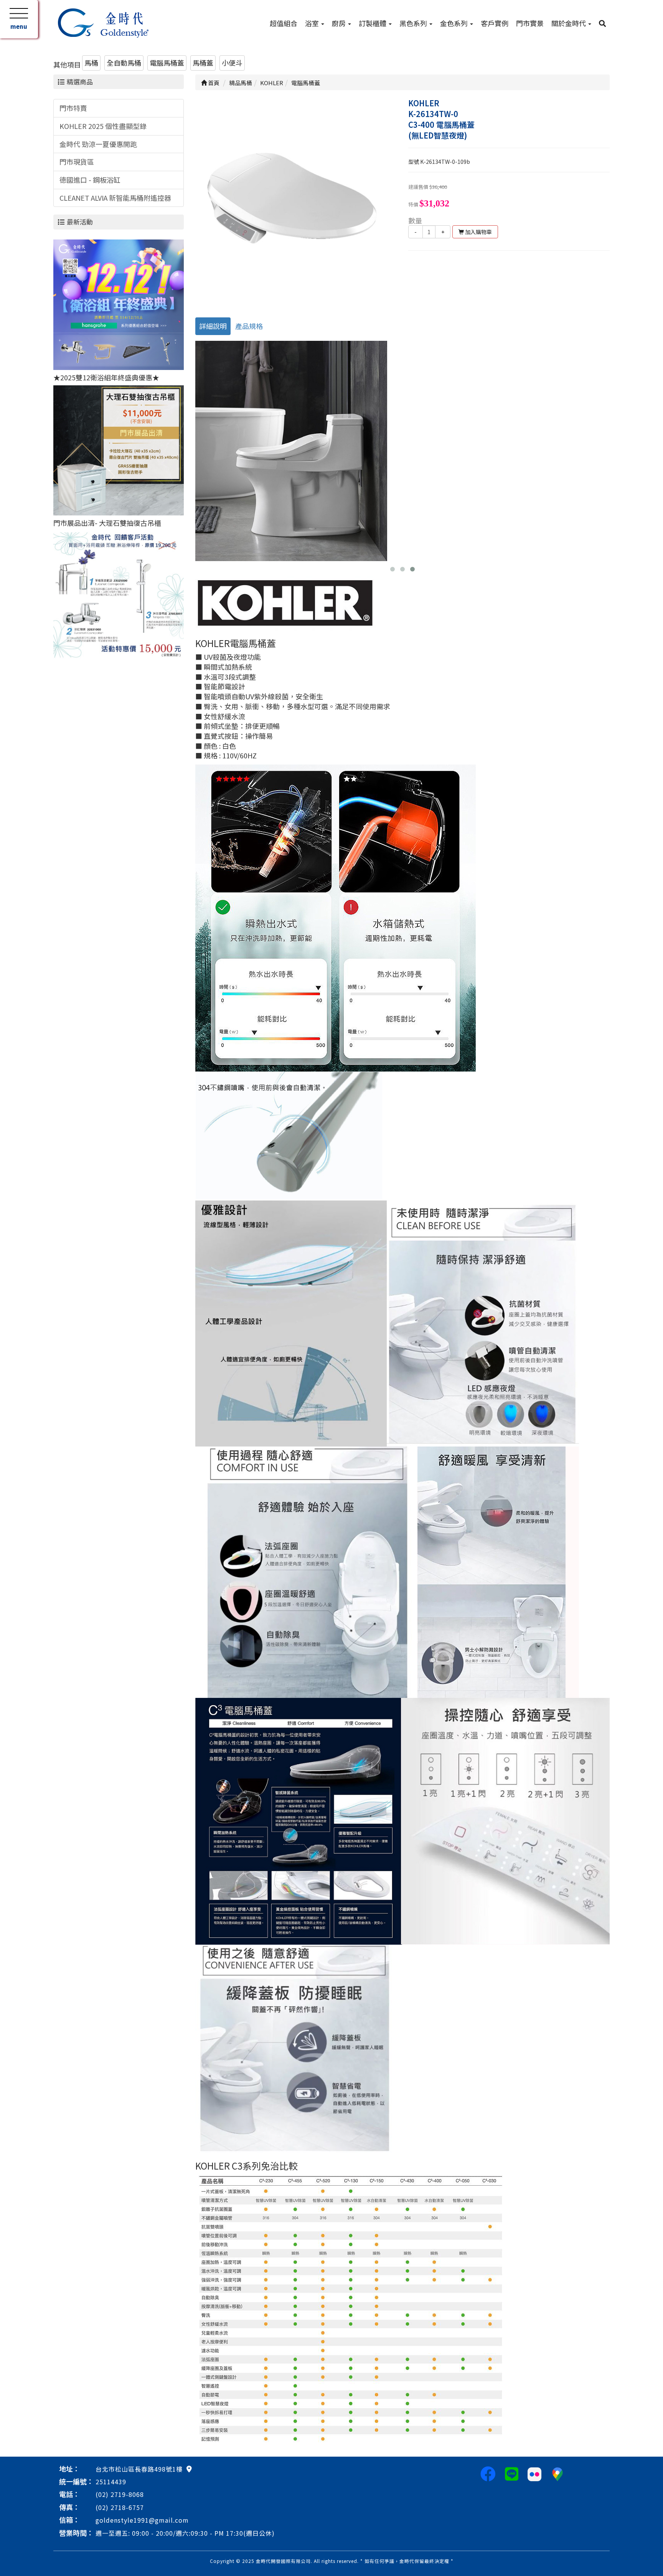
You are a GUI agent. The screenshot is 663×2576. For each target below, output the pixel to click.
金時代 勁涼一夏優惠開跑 (98, 144)
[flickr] (534, 2473)
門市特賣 (73, 108)
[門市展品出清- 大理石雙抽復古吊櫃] (119, 449)
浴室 (313, 23)
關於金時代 (569, 23)
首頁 (213, 83)
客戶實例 (495, 23)
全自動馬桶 (124, 63)
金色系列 (455, 23)
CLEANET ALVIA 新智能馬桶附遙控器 (115, 198)
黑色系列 (414, 23)
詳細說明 (213, 326)
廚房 (340, 23)
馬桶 (91, 63)
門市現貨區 (77, 162)
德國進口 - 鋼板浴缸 (90, 180)
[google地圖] (189, 2469)
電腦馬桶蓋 (167, 63)
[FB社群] (488, 2473)
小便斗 (232, 63)
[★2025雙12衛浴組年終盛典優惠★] (119, 304)
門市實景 (530, 23)
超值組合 (284, 23)
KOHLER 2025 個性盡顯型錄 (103, 126)
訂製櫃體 (373, 23)
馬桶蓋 (203, 63)
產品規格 (249, 326)
